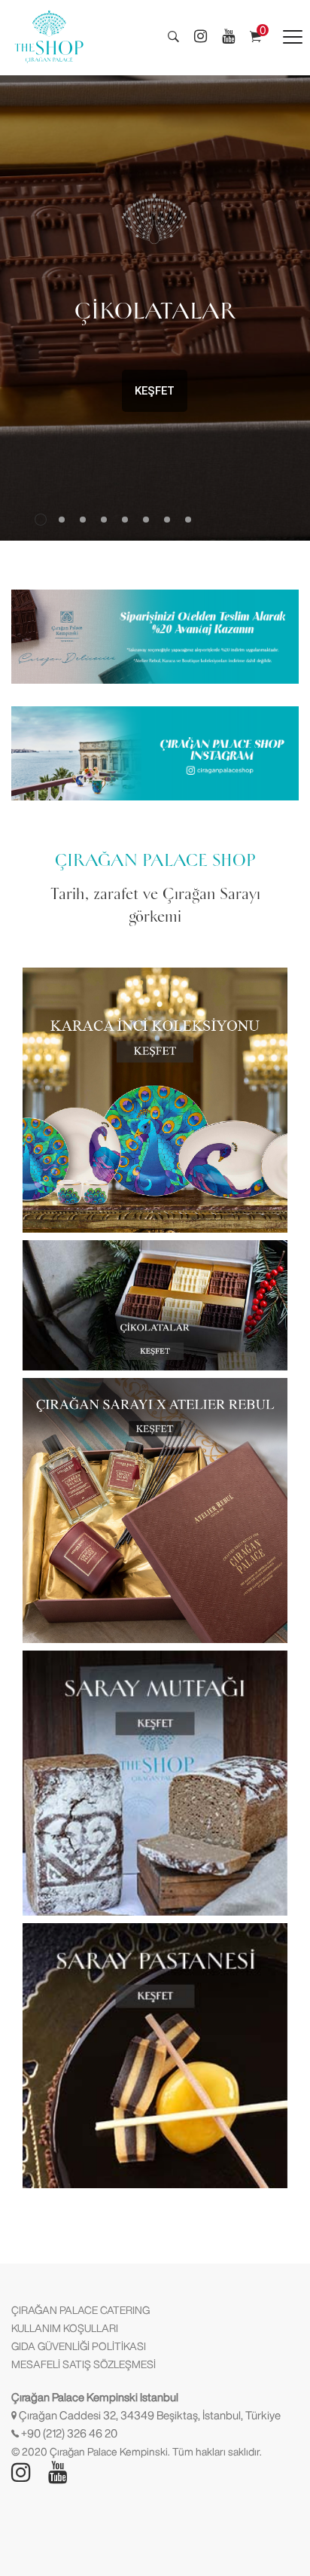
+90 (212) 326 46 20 (69, 2433)
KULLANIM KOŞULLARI (65, 2328)
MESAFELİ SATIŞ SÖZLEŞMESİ (84, 2364)
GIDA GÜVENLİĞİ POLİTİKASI (79, 2346)
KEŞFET (155, 391)
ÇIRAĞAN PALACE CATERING (81, 2310)
